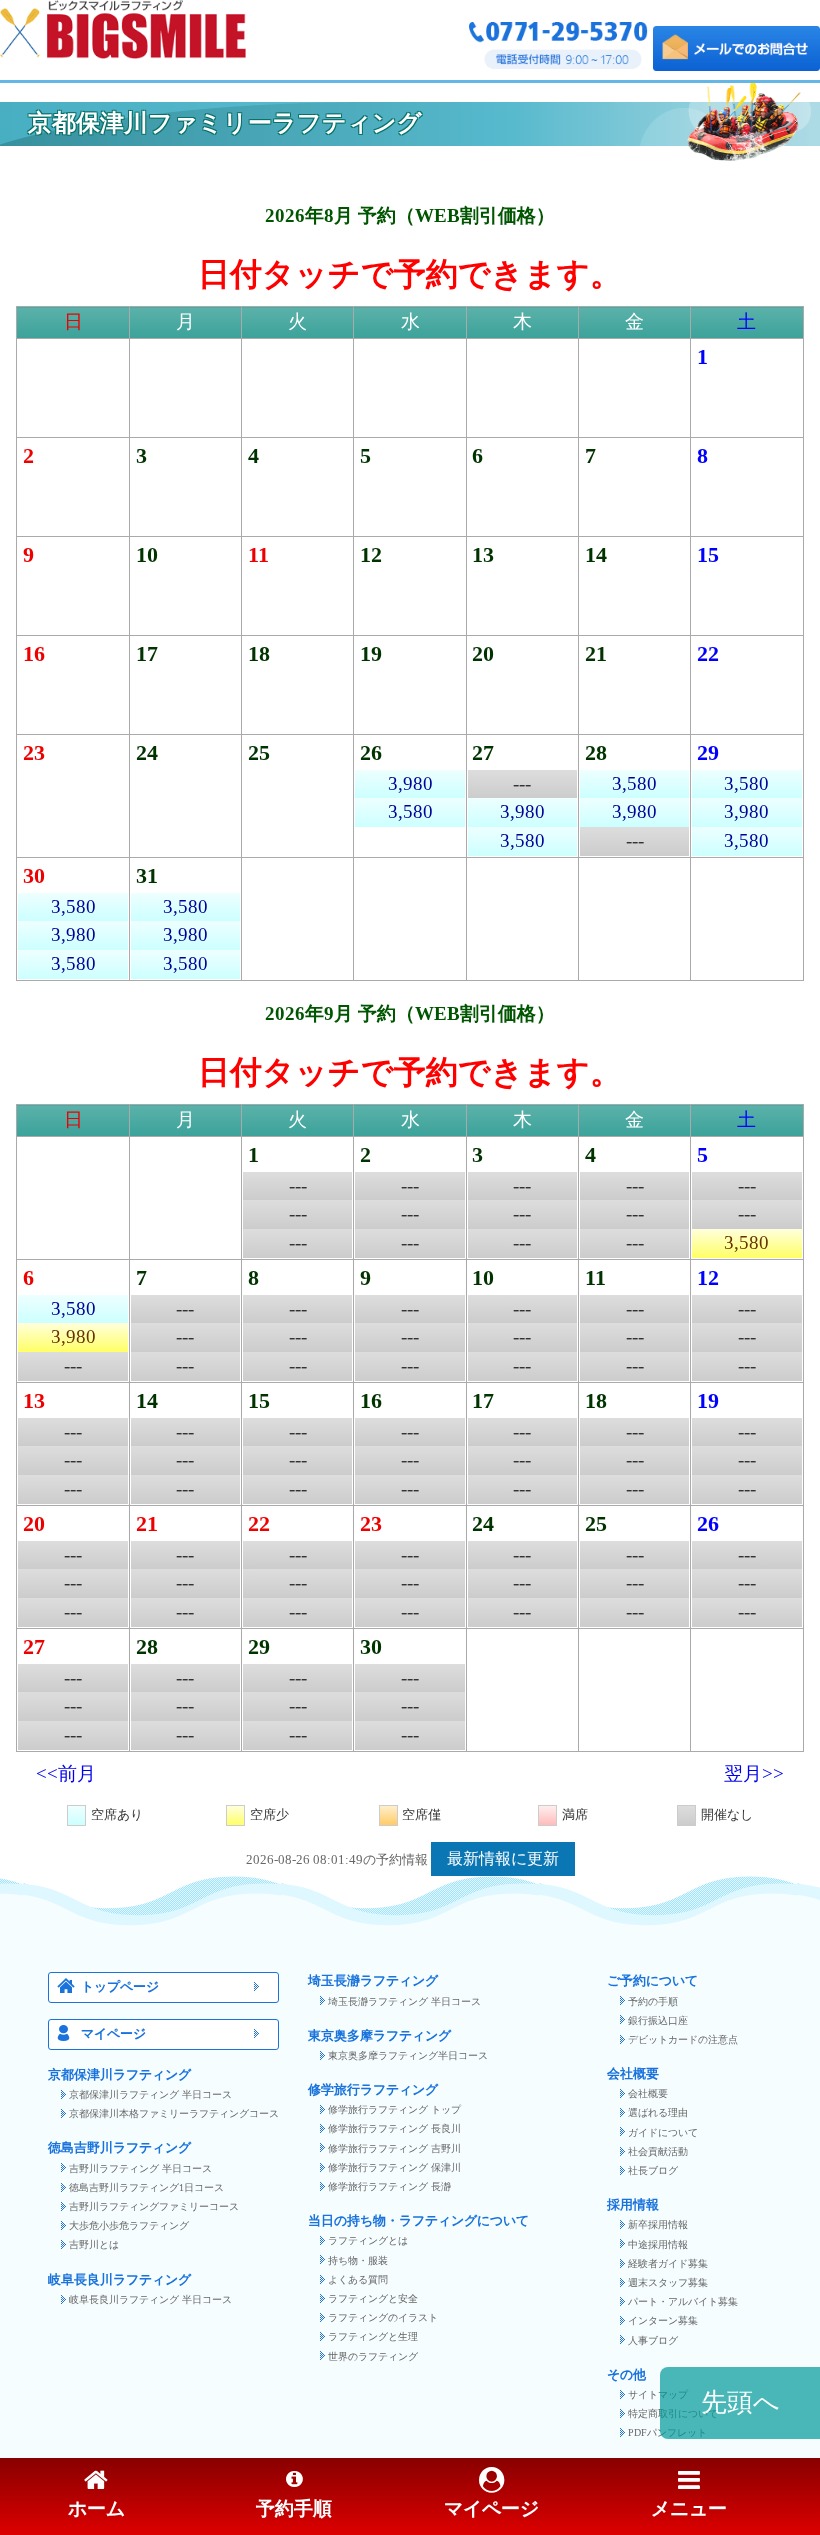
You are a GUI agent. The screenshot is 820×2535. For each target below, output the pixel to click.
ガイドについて (663, 2132)
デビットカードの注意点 (683, 2039)
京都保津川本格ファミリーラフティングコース (174, 2113)
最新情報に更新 (503, 1858)
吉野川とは (94, 2244)
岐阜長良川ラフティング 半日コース (150, 2299)
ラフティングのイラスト (383, 2317)
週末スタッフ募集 (668, 2282)
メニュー (689, 2508)
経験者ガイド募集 (668, 2263)
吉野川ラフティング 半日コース (140, 2168)
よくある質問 (358, 2279)
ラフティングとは (368, 2240)
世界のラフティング (373, 2356)
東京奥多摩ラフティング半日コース (408, 2055)
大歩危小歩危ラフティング (129, 2225)
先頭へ (740, 2402)
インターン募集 (663, 2320)
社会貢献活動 (658, 2151)
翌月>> (754, 1773)
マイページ (113, 2034)
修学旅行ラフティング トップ (394, 2109)
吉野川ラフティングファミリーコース (154, 2206)
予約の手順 (653, 2001)
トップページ (120, 1987)
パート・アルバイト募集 (683, 2301)
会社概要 (648, 2093)
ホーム (96, 2508)
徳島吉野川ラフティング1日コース (146, 2187)
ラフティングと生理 (373, 2336)
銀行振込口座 (658, 2020)
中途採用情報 (658, 2244)
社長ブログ (653, 2170)
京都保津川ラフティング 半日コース (150, 2094)
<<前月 (66, 1773)
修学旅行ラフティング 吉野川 (394, 2148)
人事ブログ (653, 2340)
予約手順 (294, 2508)
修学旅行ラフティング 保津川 (394, 2167)
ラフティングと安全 (373, 2298)
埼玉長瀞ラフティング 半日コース (404, 2001)
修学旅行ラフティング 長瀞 (389, 2186)
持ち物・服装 (358, 2260)
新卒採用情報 (658, 2224)
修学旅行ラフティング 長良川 (394, 2128)
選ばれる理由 (658, 2112)
